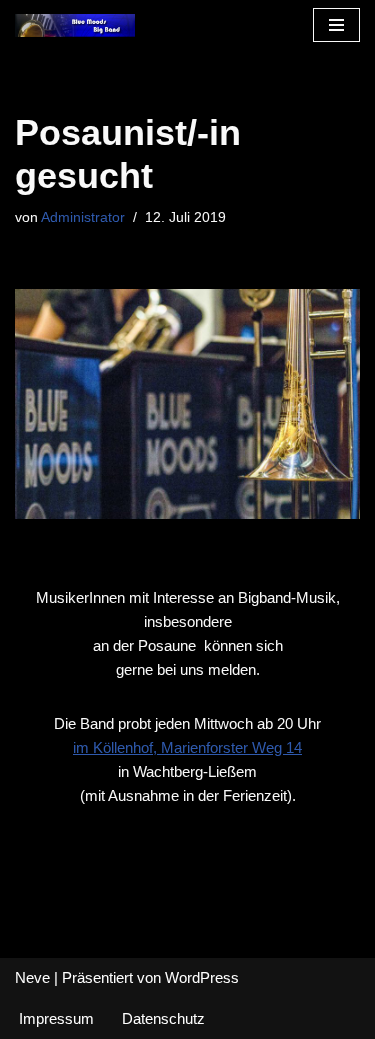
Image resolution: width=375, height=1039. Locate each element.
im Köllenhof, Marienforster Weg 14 (187, 747)
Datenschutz (163, 1018)
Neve (32, 977)
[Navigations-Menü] (336, 25)
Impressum (56, 1018)
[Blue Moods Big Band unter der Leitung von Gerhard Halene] (75, 25)
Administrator (83, 217)
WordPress (202, 977)
